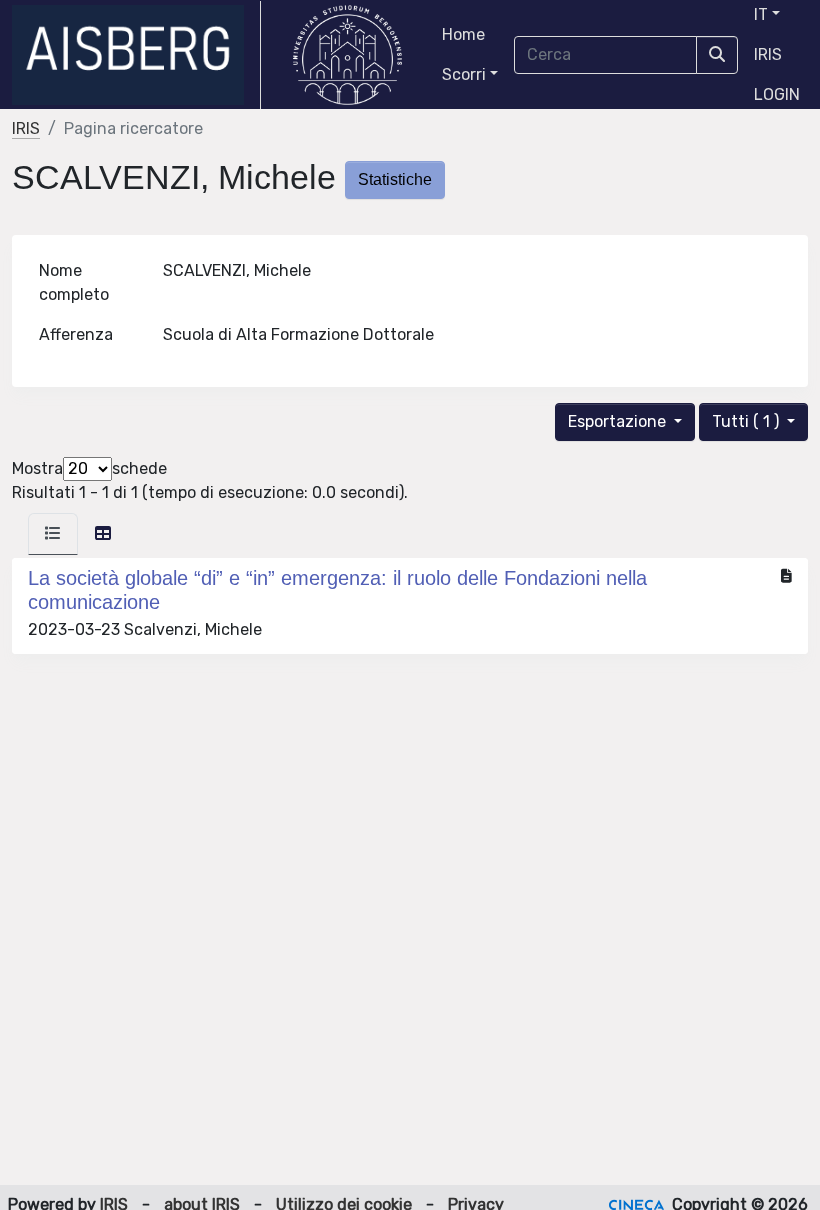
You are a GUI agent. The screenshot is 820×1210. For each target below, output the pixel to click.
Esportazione (619, 421)
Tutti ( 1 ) (747, 421)
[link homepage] (136, 55)
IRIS (768, 54)
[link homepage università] (347, 55)
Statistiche (395, 179)
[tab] (53, 534)
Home (463, 34)
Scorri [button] (464, 74)
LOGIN (777, 94)
